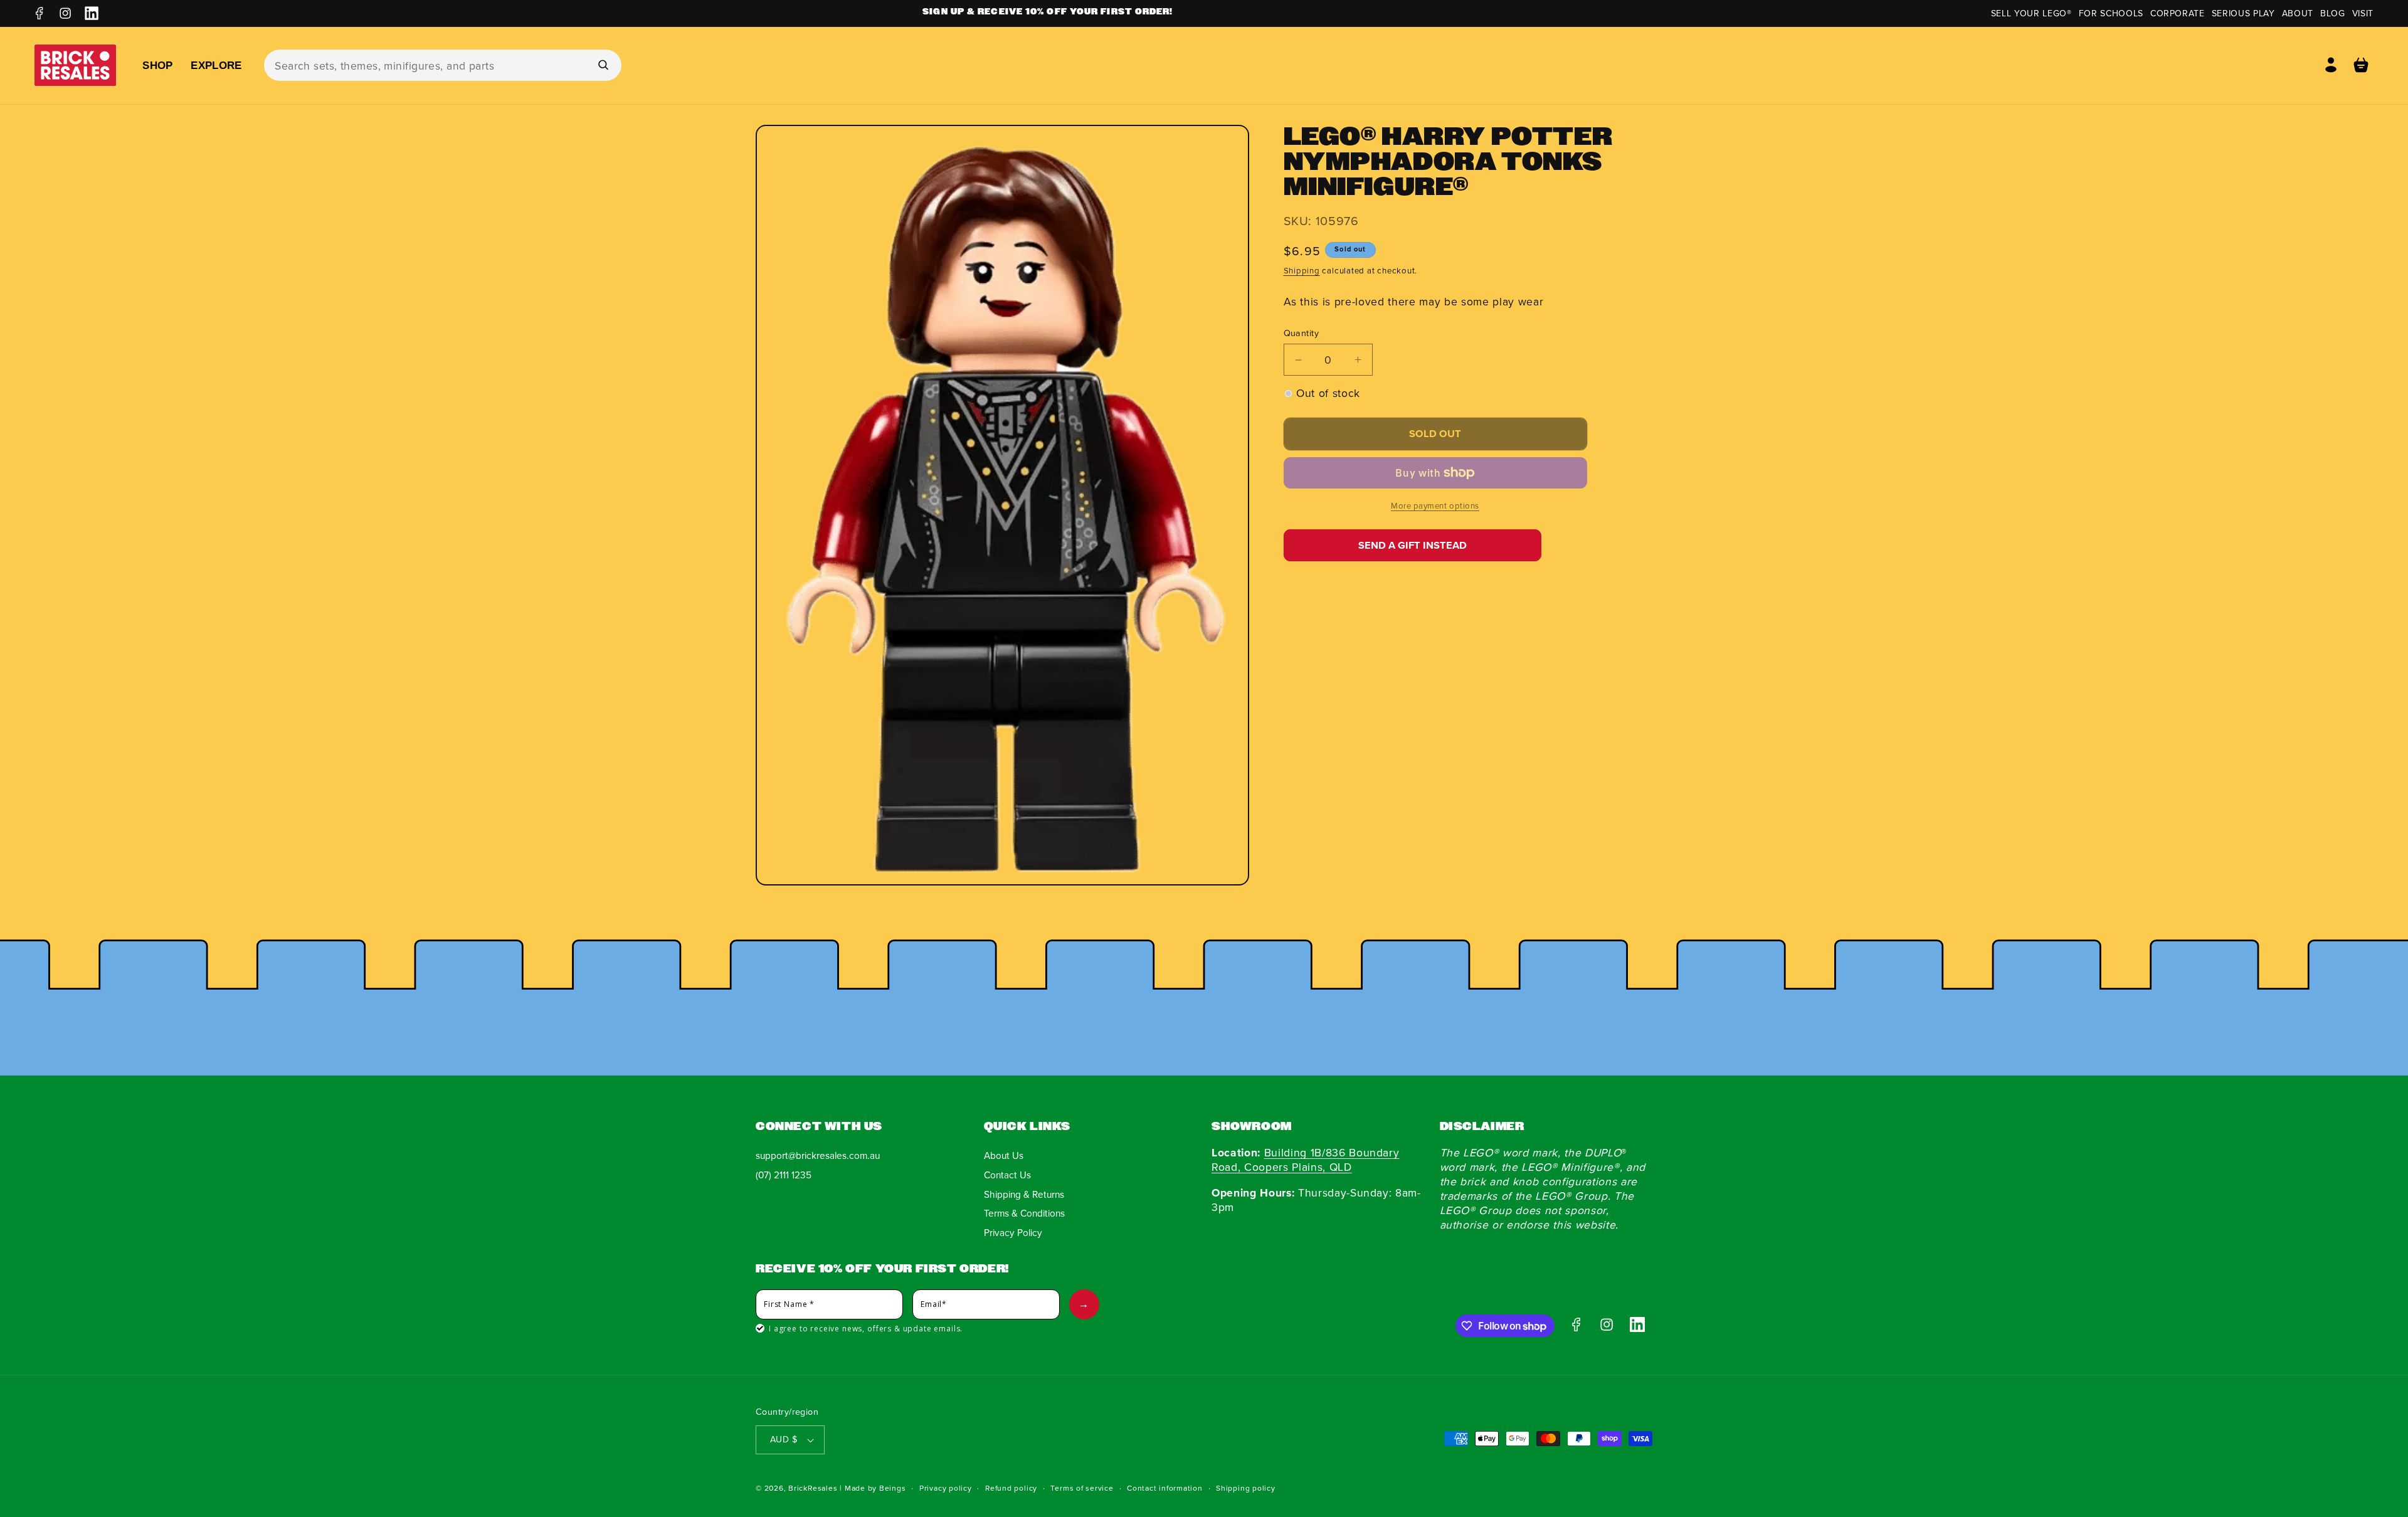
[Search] (603, 65)
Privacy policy (946, 1488)
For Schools (2111, 13)
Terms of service (1082, 1488)
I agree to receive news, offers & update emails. (866, 1329)
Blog (2333, 13)
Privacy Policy (1013, 1232)
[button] (2361, 65)
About (2298, 13)
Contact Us (1007, 1175)
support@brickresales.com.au (818, 1155)
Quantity (1302, 333)
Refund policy (1011, 1488)
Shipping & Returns (1024, 1194)
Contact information (1165, 1488)
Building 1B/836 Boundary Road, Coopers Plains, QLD (1305, 1160)
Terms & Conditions (1024, 1213)
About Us (1004, 1155)
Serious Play (2243, 13)
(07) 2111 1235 (784, 1175)
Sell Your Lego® (2031, 13)
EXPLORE (216, 65)
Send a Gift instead (1413, 545)
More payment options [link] (1435, 505)
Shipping (1302, 270)
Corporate (2178, 13)
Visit (2363, 13)
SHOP (157, 65)
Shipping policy (1246, 1488)
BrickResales (813, 1488)
